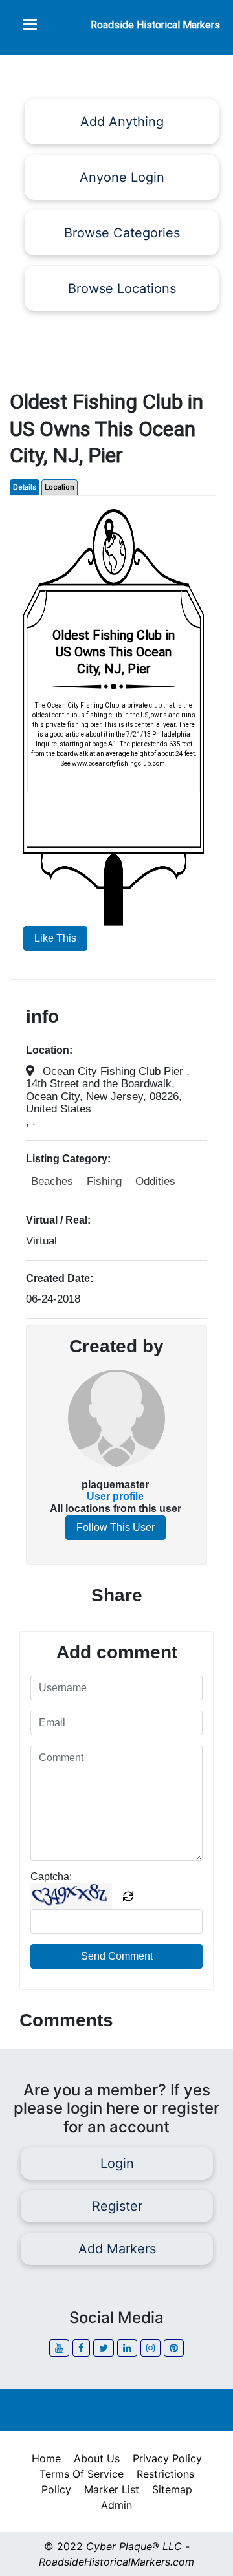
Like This (55, 938)
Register (116, 2206)
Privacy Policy (167, 2458)
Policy (56, 2489)
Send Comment (117, 1956)
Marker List (112, 2489)
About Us (97, 2458)
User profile (115, 1496)
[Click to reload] (128, 1896)
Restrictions (165, 2474)
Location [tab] (60, 487)
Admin (116, 2505)
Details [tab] (25, 487)
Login (116, 2163)
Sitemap (172, 2489)
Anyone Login (122, 177)
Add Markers (116, 2249)
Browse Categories (122, 233)
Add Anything (122, 122)
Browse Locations (122, 288)
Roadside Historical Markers (155, 25)
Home (46, 2458)
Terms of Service (82, 2474)
